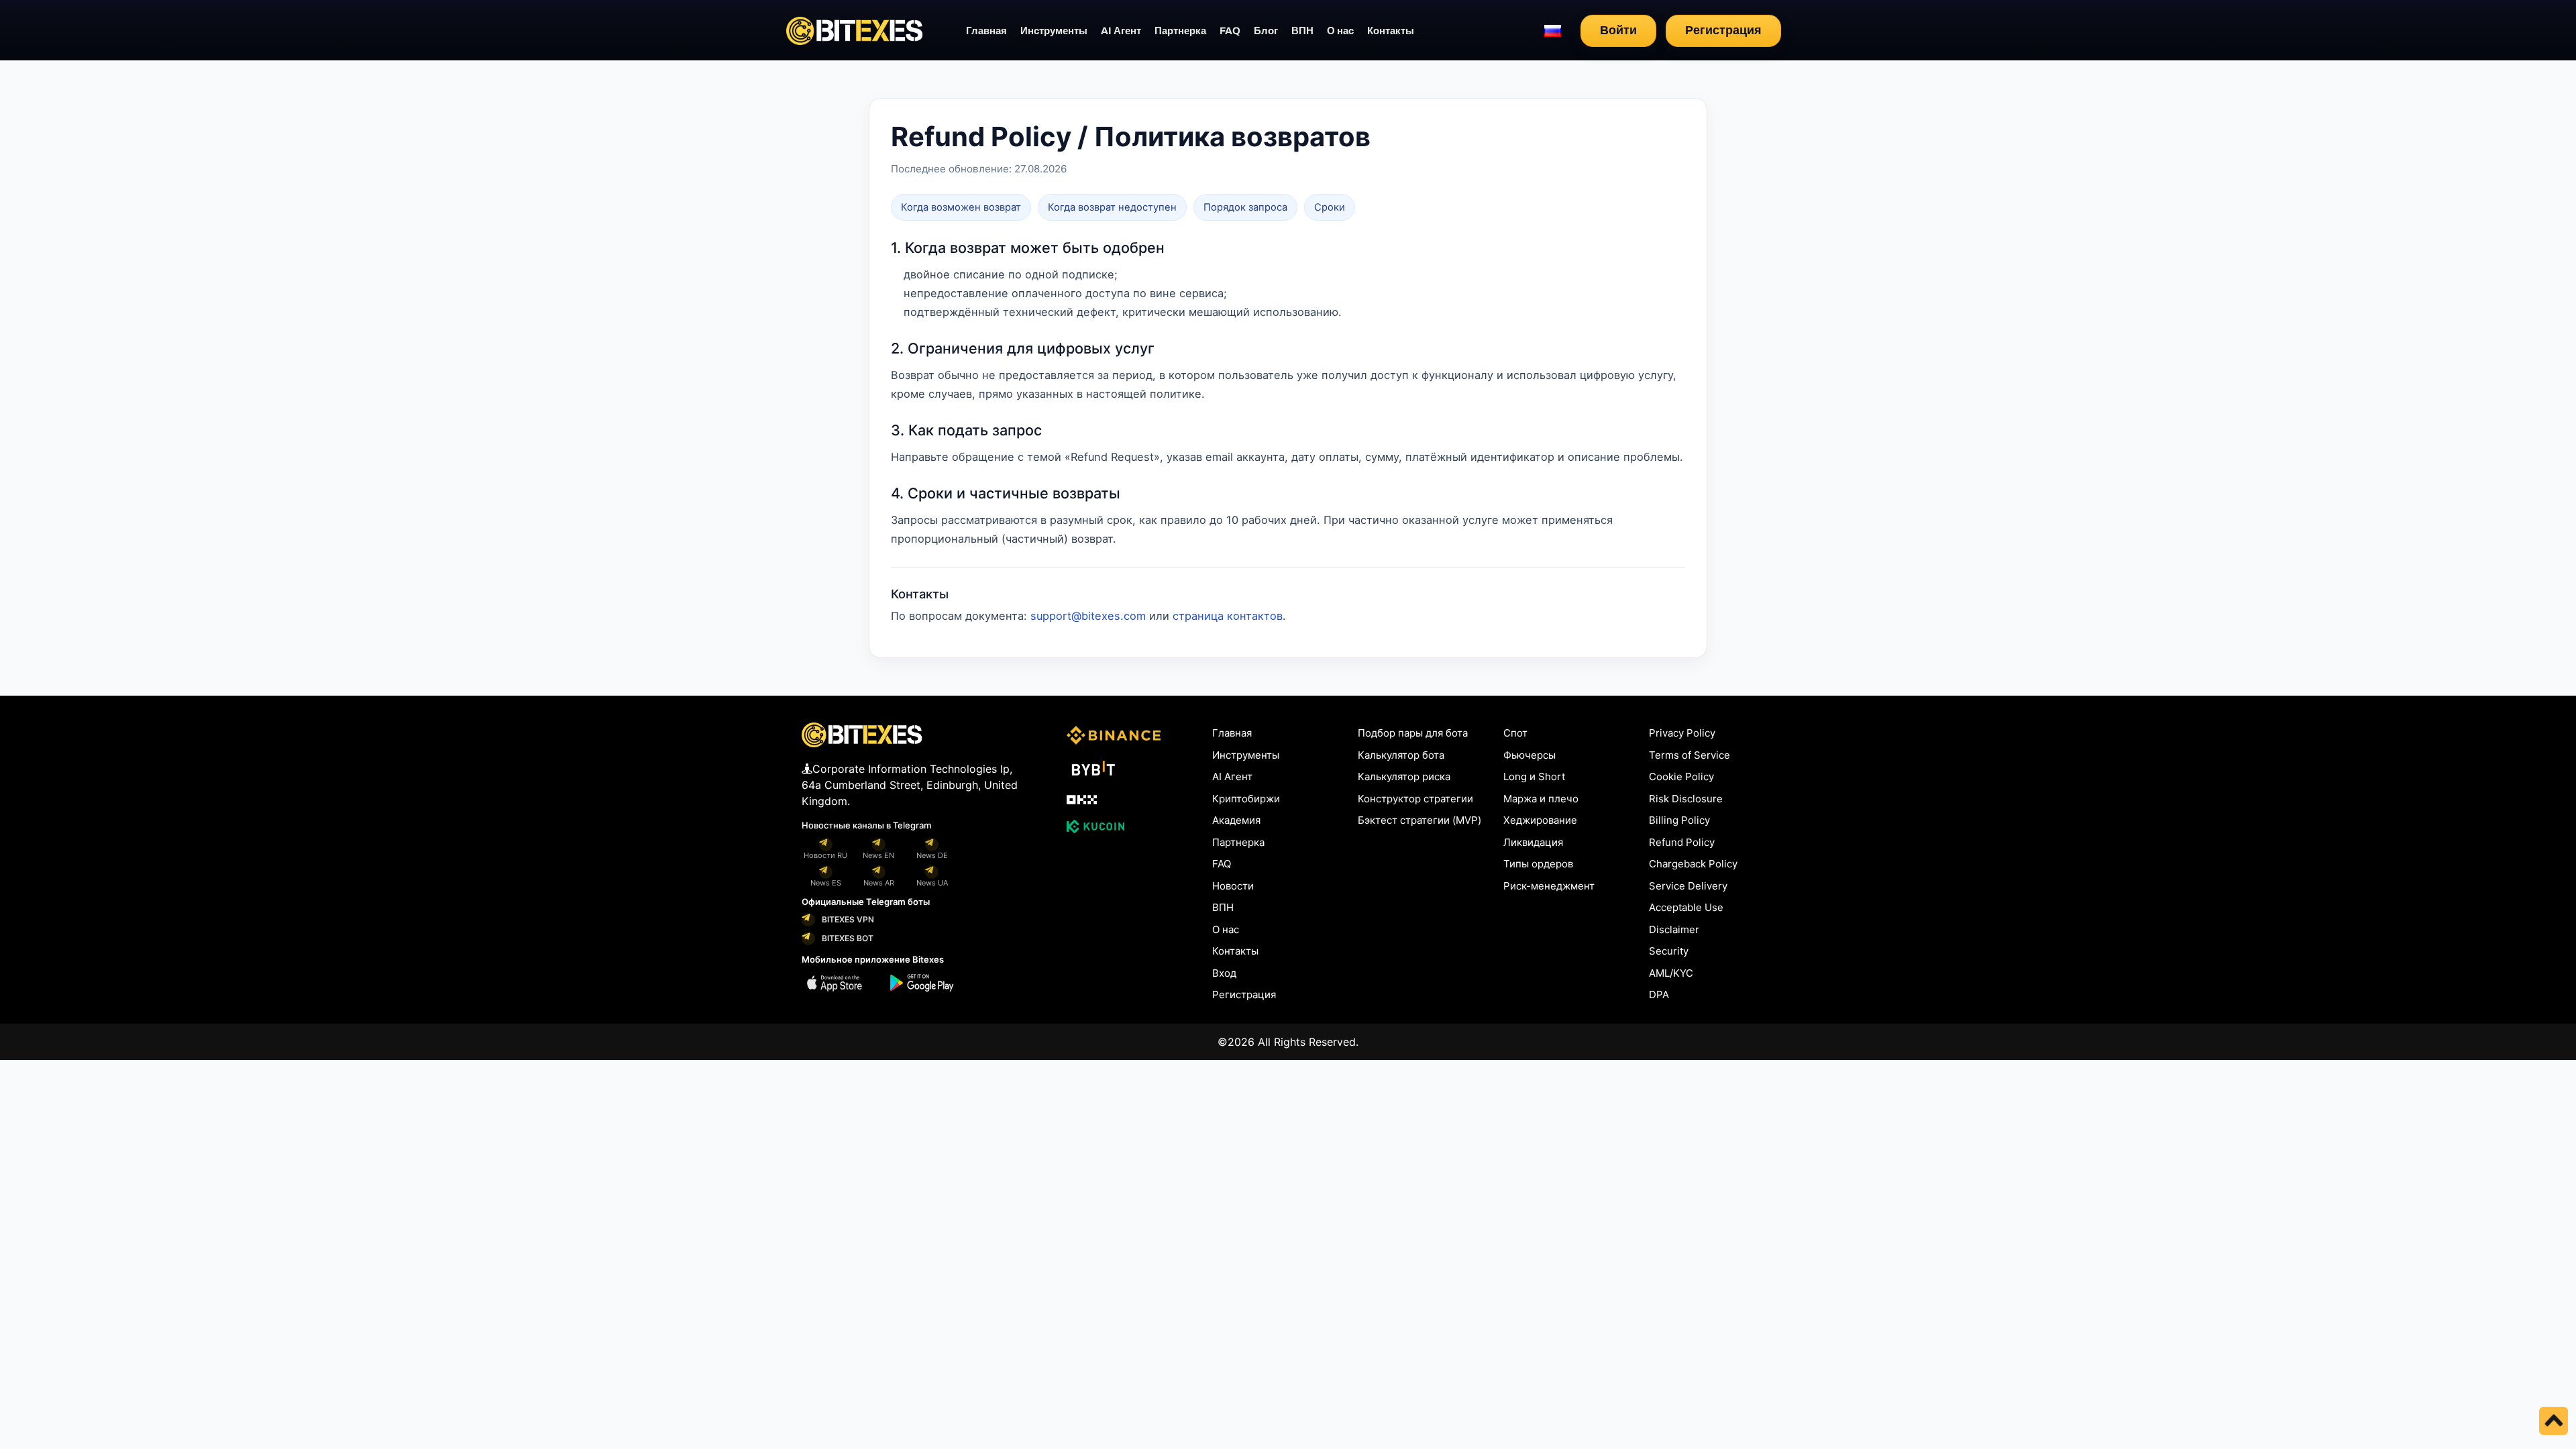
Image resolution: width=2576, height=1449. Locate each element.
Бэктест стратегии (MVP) (1419, 820)
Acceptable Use (1686, 907)
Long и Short (1534, 776)
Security (1669, 951)
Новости (1233, 886)
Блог (1266, 31)
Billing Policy (1679, 820)
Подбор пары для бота (1413, 733)
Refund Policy (1682, 842)
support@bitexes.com (1088, 616)
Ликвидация (1533, 842)
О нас (1340, 31)
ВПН (1302, 31)
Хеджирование (1540, 820)
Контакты (1391, 31)
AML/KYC (1671, 973)
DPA (1659, 995)
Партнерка (1180, 31)
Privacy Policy (1682, 733)
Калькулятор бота (1401, 755)
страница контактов (1228, 616)
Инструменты (1054, 31)
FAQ (1230, 31)
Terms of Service (1689, 755)
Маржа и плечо (1541, 799)
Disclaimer (1674, 929)
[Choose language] (1553, 31)
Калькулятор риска (1404, 776)
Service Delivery (1688, 886)
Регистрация (1723, 30)
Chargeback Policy (1693, 864)
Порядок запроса (1245, 207)
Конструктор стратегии (1415, 799)
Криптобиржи (1246, 799)
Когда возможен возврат (961, 207)
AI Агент (1121, 31)
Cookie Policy (1681, 776)
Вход (1224, 973)
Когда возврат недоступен (1112, 207)
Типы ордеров (1538, 864)
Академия (1236, 820)
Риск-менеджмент (1549, 886)
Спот (1515, 733)
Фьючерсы (1529, 755)
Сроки (1330, 207)
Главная (986, 31)
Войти (1618, 30)
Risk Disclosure (1686, 799)
